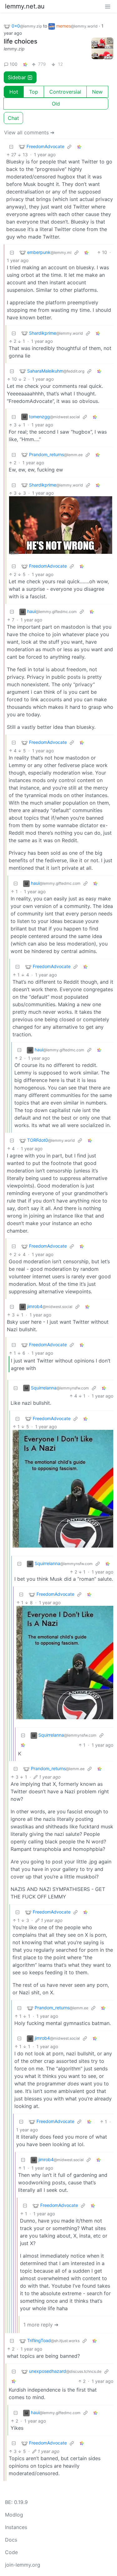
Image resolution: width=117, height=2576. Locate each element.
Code (11, 2552)
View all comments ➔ (29, 132)
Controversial (65, 92)
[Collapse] (11, 146)
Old (56, 104)
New (97, 92)
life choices (21, 41)
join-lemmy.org (23, 2565)
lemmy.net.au (25, 6)
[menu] (108, 6)
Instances (16, 2527)
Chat (13, 118)
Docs (11, 2540)
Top (34, 92)
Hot (14, 92)
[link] (25, 64)
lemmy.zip (14, 49)
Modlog (14, 2515)
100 (14, 64)
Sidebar (17, 77)
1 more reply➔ (41, 2325)
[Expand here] (102, 49)
